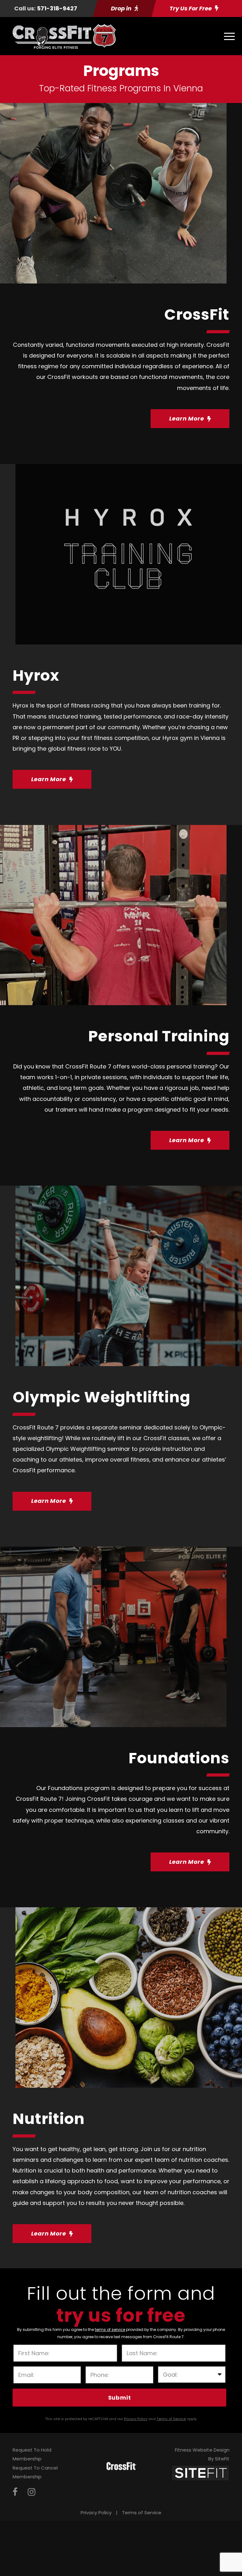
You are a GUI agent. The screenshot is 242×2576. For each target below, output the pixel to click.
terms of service (110, 2330)
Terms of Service (142, 2513)
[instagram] (32, 2492)
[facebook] (15, 2492)
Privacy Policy (96, 2513)
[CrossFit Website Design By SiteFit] (200, 2473)
